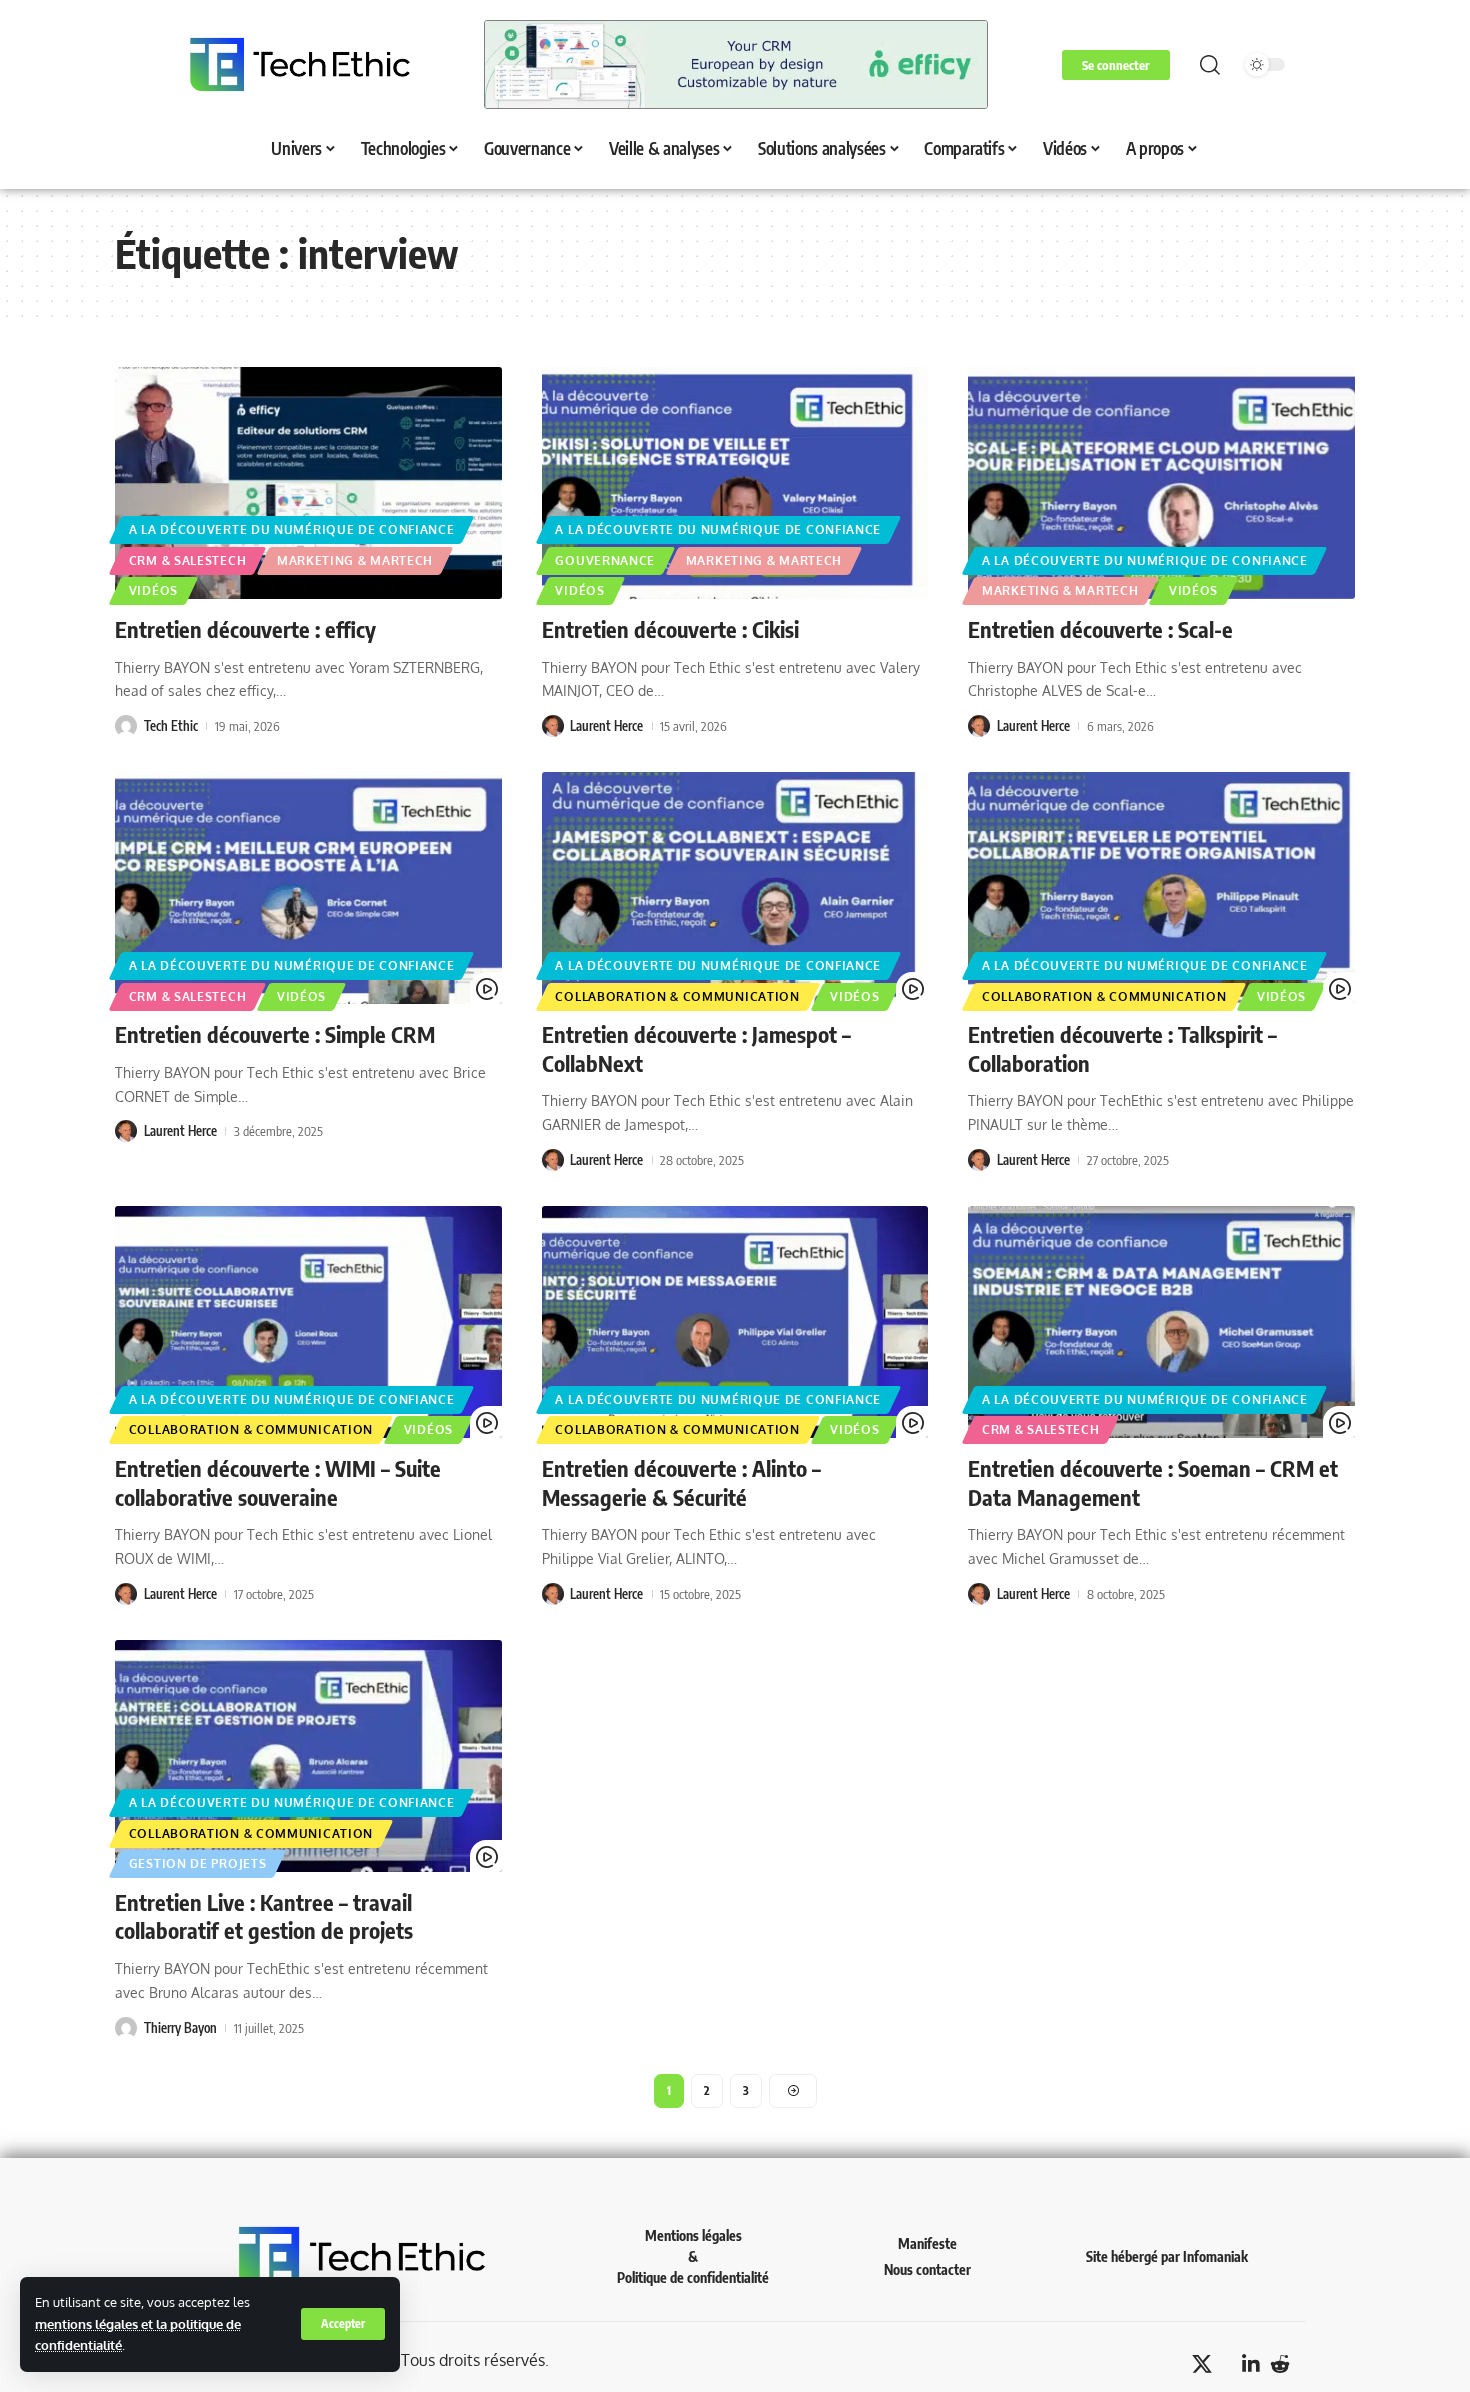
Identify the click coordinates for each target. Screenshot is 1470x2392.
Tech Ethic (171, 726)
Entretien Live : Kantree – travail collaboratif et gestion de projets (264, 1916)
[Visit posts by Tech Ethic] (126, 726)
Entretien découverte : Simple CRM (275, 1034)
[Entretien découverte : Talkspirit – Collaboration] (1161, 888)
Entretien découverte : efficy (245, 629)
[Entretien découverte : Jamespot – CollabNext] (735, 888)
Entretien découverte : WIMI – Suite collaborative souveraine (278, 1482)
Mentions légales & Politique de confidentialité (693, 2256)
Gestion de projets (198, 1863)
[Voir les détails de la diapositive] (736, 64)
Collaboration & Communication (677, 996)
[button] (343, 2324)
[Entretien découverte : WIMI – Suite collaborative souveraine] (308, 1322)
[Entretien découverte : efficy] (308, 483)
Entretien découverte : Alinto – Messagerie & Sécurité (681, 1482)
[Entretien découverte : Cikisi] (735, 483)
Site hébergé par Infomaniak (1167, 2256)
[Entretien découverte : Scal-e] (1161, 483)
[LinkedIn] (1251, 2364)
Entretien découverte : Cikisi (670, 629)
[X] (1202, 2364)
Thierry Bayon (180, 2028)
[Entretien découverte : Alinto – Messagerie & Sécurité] (735, 1322)
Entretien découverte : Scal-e (1100, 629)
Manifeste (927, 2243)
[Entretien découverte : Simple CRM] (308, 888)
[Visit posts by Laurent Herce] (553, 726)
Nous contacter (927, 2269)
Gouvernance (605, 560)
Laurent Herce (606, 726)
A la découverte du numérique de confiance (292, 529)
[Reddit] (1280, 2364)
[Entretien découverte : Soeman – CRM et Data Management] (1161, 1322)
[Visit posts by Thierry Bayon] (126, 2028)
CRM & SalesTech (188, 560)
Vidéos (153, 590)
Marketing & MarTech (355, 560)
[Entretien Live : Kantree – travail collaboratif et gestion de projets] (308, 1756)
